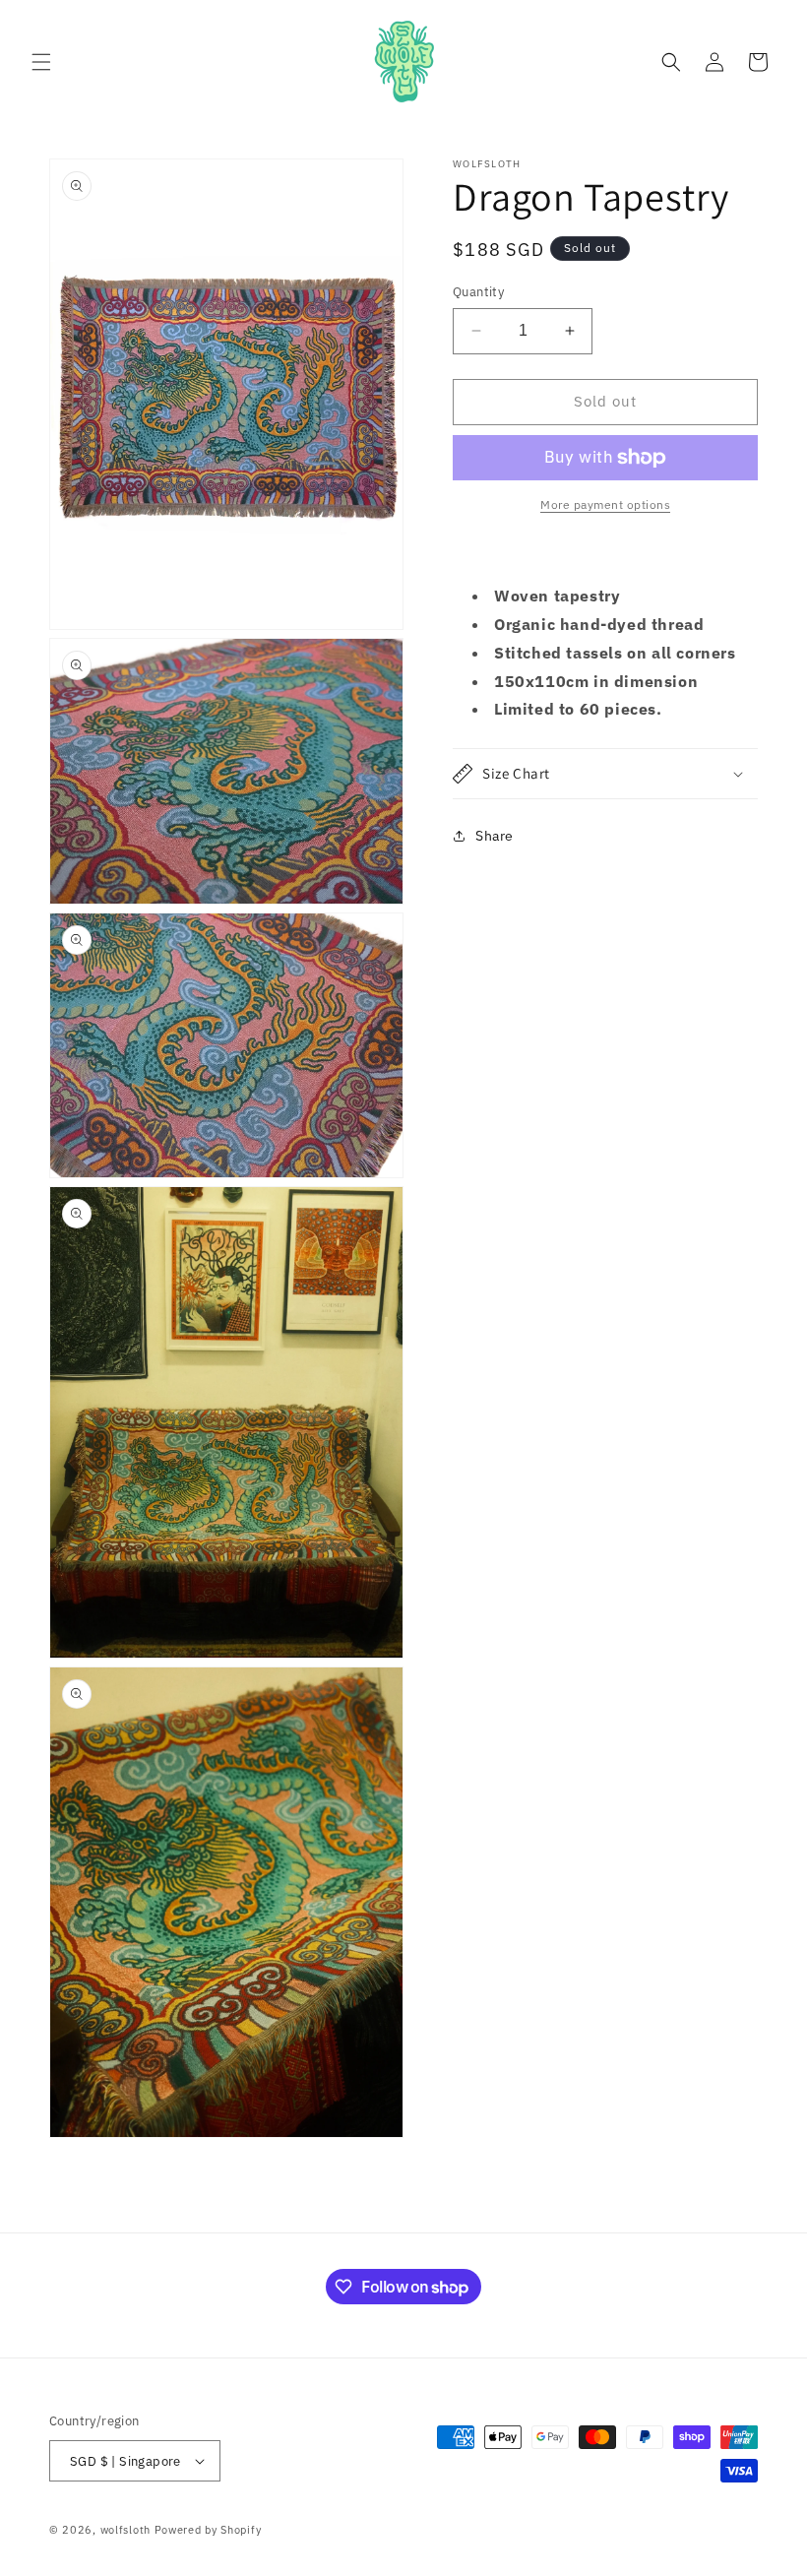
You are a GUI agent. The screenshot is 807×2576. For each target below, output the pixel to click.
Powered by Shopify (208, 2530)
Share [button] (495, 836)
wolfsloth (125, 2530)
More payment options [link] (605, 504)
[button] (41, 62)
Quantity (478, 292)
